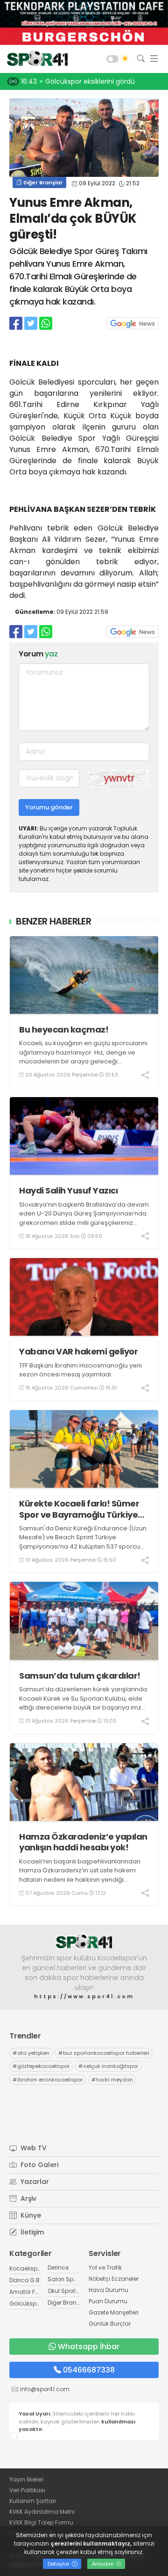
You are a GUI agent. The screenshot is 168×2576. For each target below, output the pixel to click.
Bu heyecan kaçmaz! (64, 1030)
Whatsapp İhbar (89, 2347)
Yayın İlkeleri (26, 2479)
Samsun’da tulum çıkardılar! (80, 1676)
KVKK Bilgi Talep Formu (41, 2522)
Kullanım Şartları (33, 2501)
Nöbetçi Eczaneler (114, 2279)
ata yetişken (31, 2053)
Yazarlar (34, 2182)
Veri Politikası (27, 2490)
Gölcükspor (26, 2303)
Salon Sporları (68, 2279)
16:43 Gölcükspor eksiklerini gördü (78, 81)
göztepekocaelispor (41, 2066)
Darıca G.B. (25, 2280)
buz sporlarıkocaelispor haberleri (104, 2053)
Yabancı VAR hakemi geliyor (78, 1351)
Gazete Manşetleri (114, 2312)
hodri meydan (112, 2080)
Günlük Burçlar (110, 2324)
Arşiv (28, 2198)
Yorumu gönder (49, 807)
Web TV (33, 2148)
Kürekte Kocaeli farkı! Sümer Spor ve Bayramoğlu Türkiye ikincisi (79, 1509)
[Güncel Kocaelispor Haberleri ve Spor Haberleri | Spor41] (35, 59)
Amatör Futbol (29, 2292)
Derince (58, 2267)
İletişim (31, 2232)
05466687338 (89, 2370)
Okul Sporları (65, 2291)
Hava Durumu (108, 2290)
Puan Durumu (108, 2301)
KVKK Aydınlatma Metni (42, 2512)
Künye (30, 2215)
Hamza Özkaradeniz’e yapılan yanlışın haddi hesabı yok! (83, 1842)
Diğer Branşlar (42, 182)
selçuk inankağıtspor (108, 2066)
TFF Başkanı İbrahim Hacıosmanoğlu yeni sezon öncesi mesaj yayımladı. (80, 1370)
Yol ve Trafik (105, 2267)
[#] (84, 1941)
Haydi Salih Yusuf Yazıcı (68, 1190)
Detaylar (59, 2564)
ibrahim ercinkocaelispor (48, 2080)
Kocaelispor (26, 2268)
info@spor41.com (45, 2389)
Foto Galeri (38, 2165)
